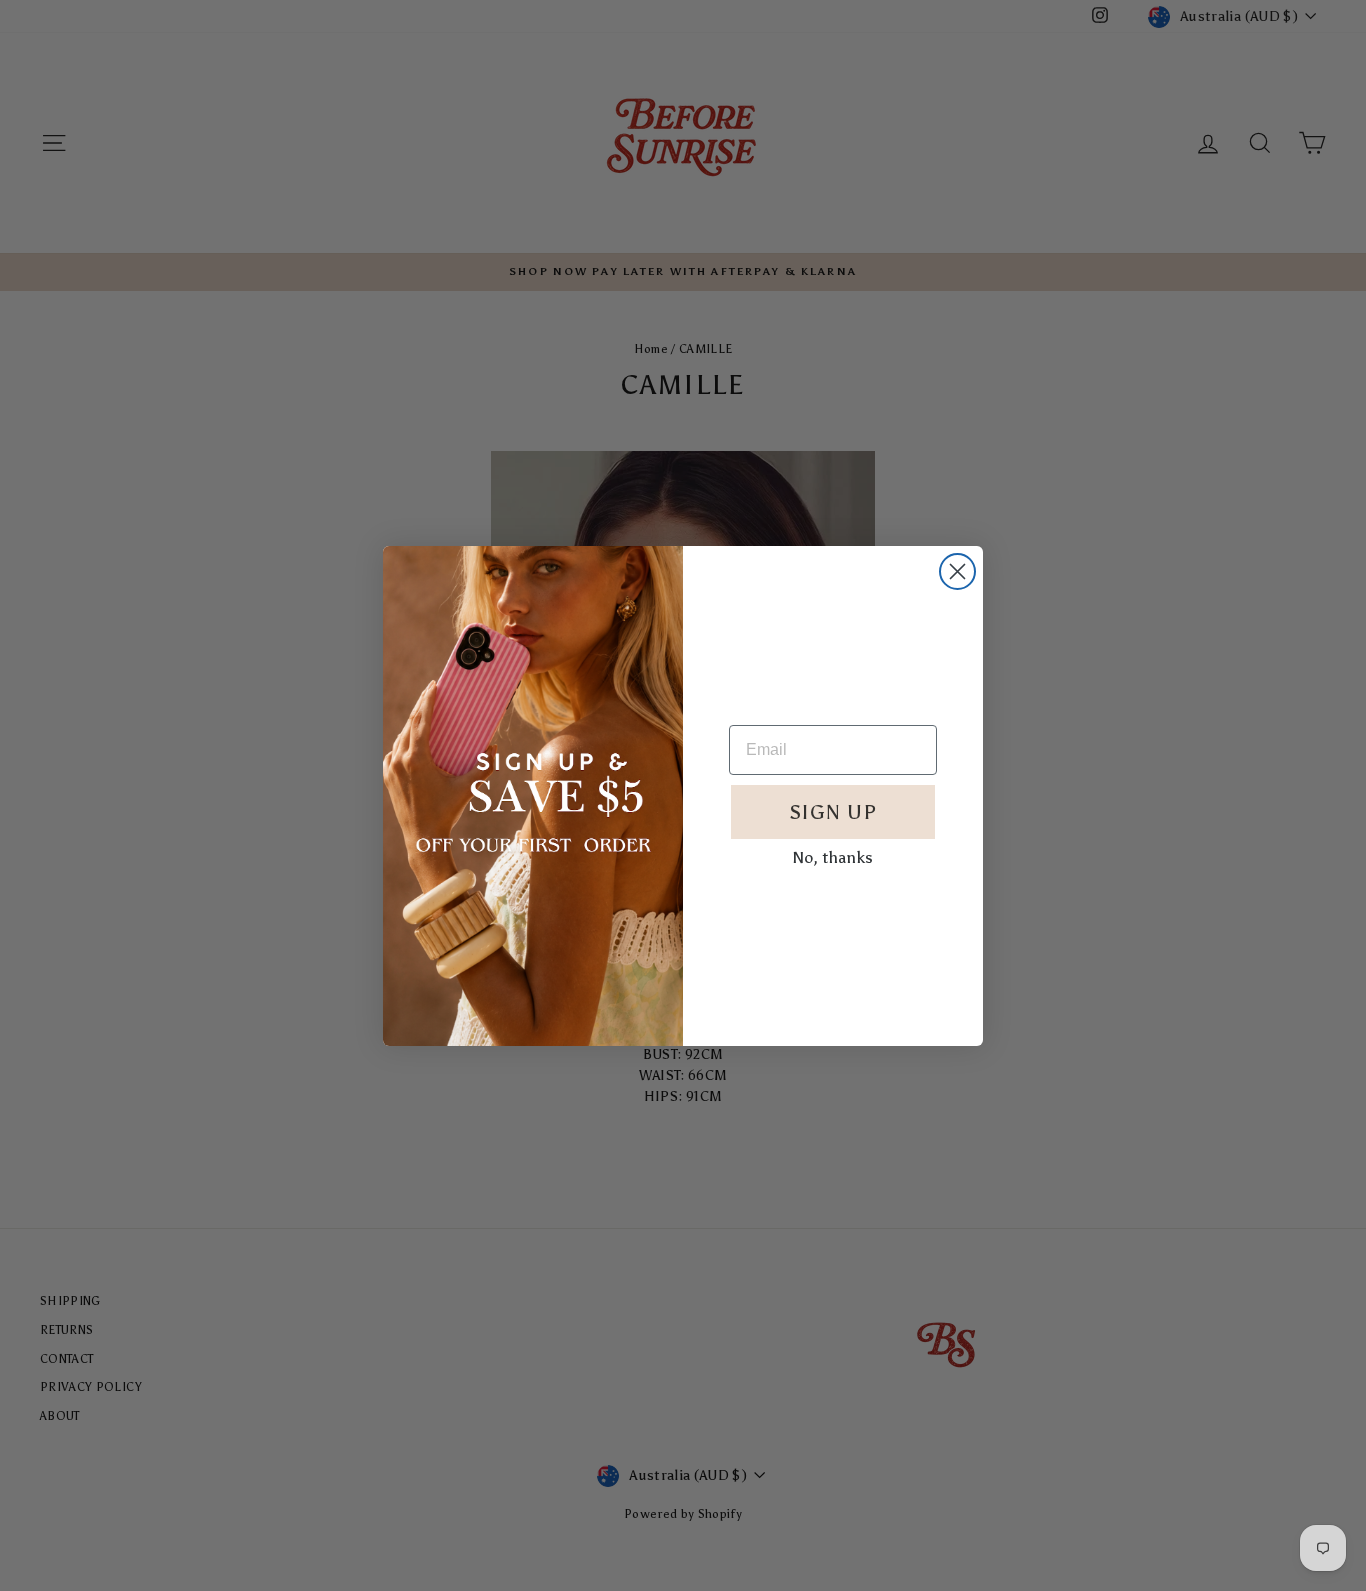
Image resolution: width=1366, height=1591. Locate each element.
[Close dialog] (957, 571)
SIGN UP (833, 812)
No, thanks (833, 857)
